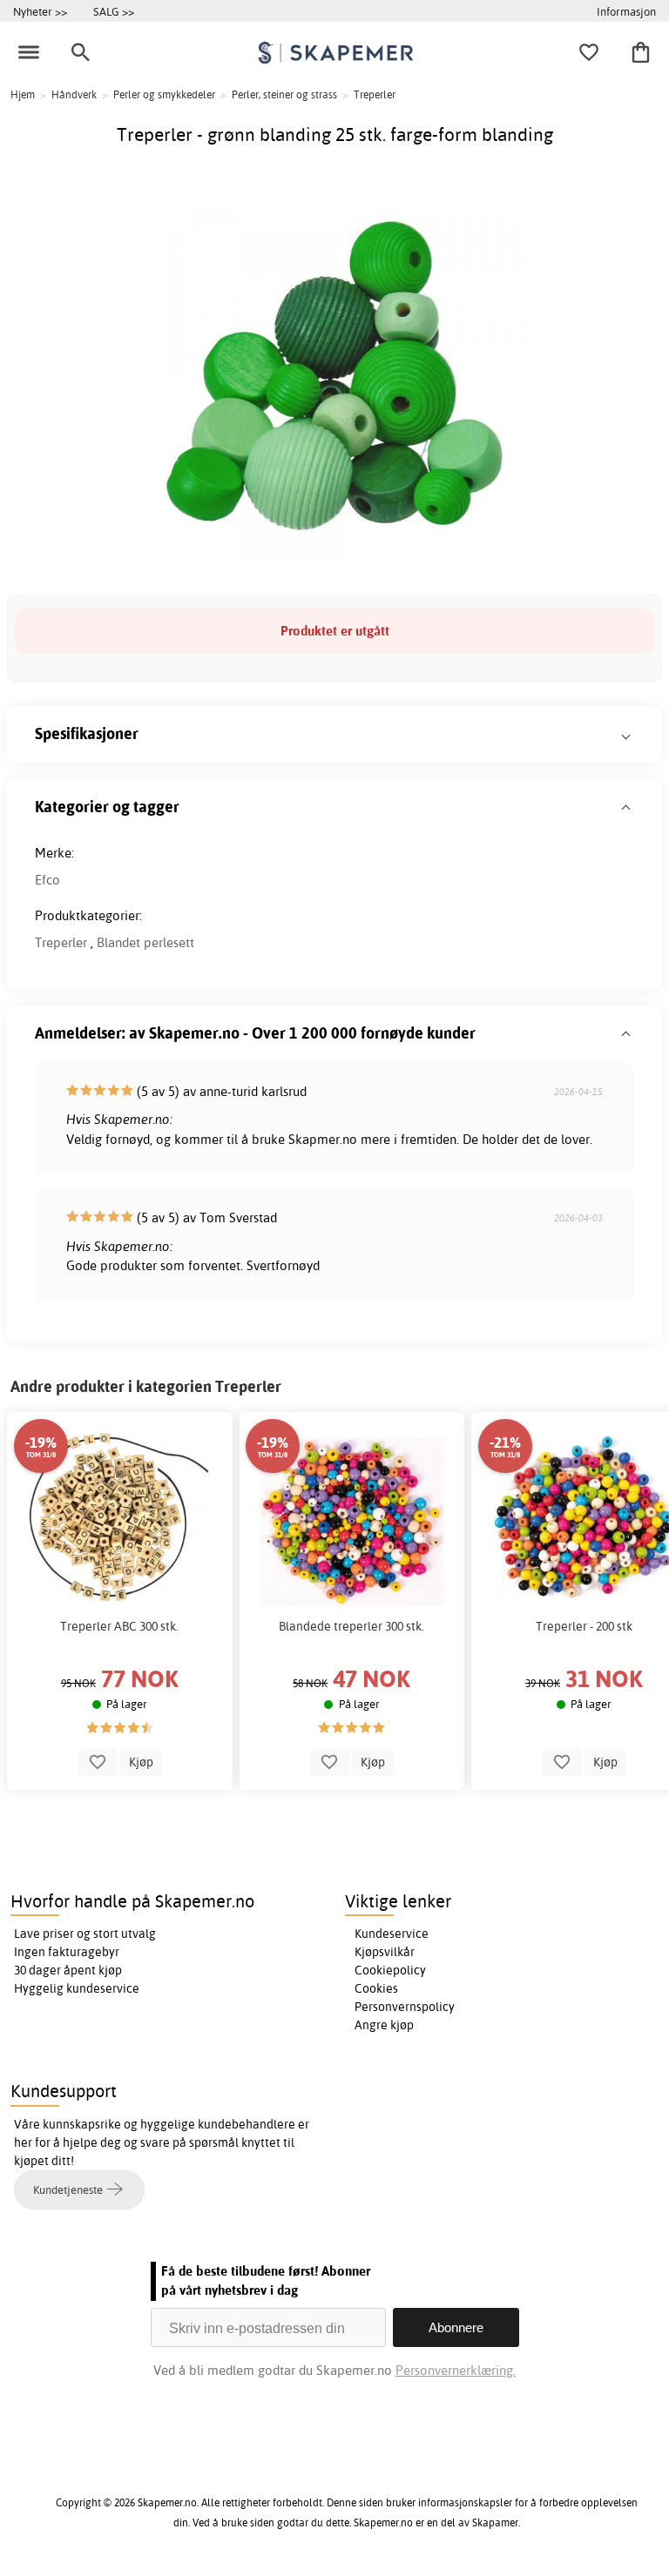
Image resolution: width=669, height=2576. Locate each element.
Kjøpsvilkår (385, 1952)
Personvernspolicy (405, 2007)
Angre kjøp (384, 2025)
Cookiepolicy (390, 1970)
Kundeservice (392, 1934)
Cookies (376, 1988)
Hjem (23, 94)
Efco (47, 880)
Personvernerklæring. (456, 2370)
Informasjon (626, 11)
